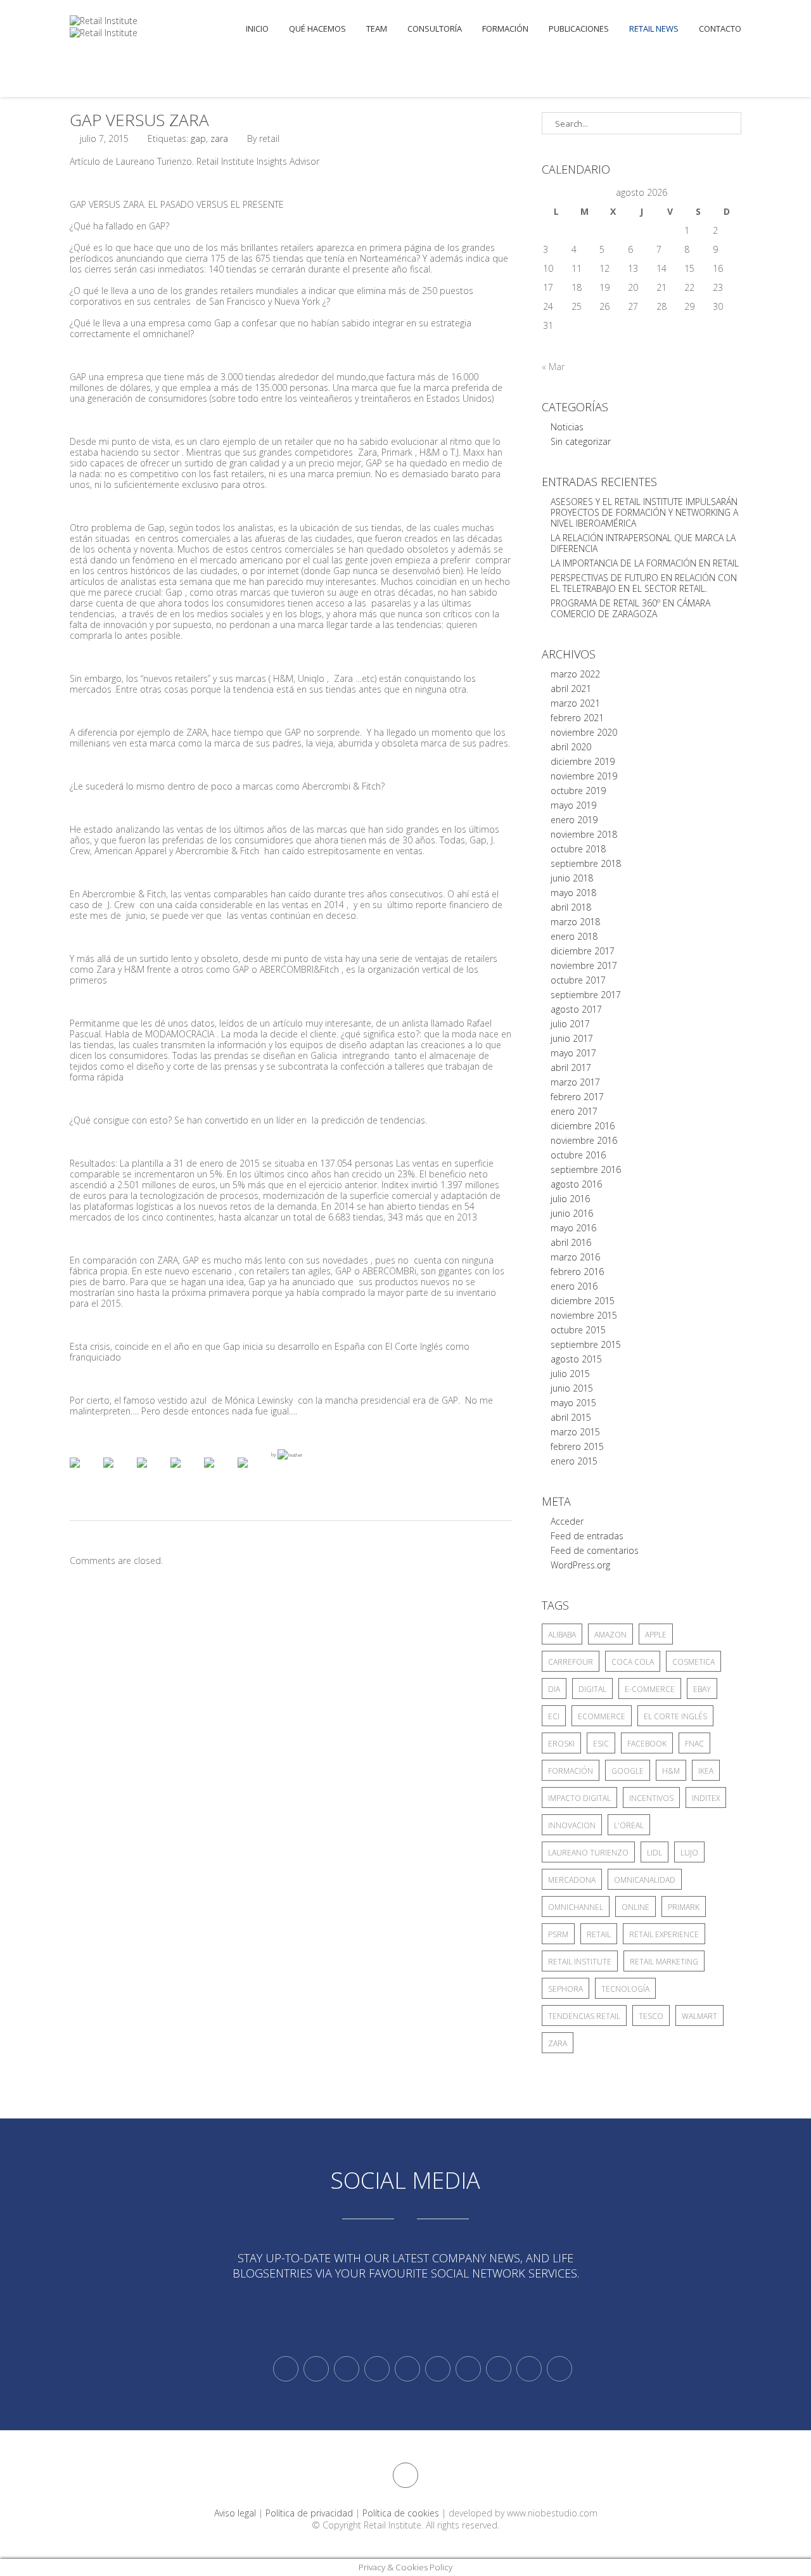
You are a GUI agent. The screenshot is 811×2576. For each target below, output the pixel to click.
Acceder (567, 1521)
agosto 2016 (576, 1184)
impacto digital (579, 1798)
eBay (702, 1689)
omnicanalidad (645, 1880)
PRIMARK (684, 1907)
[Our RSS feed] (377, 2369)
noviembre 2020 (584, 732)
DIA (554, 1689)
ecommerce (602, 1716)
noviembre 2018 (584, 834)
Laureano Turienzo (588, 1853)
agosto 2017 (576, 1009)
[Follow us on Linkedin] (316, 2369)
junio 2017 (572, 1038)
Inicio (257, 29)
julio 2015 (570, 1374)
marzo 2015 (575, 1432)
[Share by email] (253, 1473)
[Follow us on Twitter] (286, 2369)
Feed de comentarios (595, 1550)
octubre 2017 (578, 980)
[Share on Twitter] (118, 1473)
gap (198, 138)
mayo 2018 (573, 893)
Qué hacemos (317, 29)
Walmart (699, 2016)
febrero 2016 (577, 1272)
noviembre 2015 (584, 1315)
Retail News (654, 29)
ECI (554, 1716)
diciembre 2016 (583, 1126)
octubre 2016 (578, 1155)
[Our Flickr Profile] (499, 2369)
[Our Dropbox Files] (438, 2369)
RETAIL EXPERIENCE (664, 1934)
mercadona (572, 1880)
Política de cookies (401, 2513)
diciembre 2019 (583, 761)
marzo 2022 (575, 674)
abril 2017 (571, 1067)
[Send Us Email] (468, 2369)
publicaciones (579, 29)
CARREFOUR (571, 1662)
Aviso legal (235, 2513)
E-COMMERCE (650, 1689)
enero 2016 (574, 1286)
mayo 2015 (573, 1403)
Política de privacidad (309, 2513)
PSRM (558, 1934)
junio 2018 (572, 878)
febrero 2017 (577, 1097)
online (635, 1907)
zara (219, 138)
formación (571, 1771)
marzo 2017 (575, 1082)
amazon (610, 1635)
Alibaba (562, 1635)
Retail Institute (580, 1962)
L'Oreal (629, 1825)
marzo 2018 (575, 922)
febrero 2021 (577, 718)
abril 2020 (571, 747)
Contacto (720, 29)
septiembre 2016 (586, 1169)
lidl (655, 1853)
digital (592, 1689)
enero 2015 (574, 1461)
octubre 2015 (578, 1330)
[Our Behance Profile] (407, 2369)
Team (377, 29)
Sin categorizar (581, 441)
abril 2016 (571, 1242)
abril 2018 (571, 907)
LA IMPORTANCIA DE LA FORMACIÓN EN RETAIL (645, 563)
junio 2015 (572, 1388)
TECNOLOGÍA (625, 1989)
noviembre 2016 (584, 1140)
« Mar (553, 367)
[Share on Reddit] (152, 1473)
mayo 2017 (573, 1053)
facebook (647, 1744)
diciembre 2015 (583, 1301)
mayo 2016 (573, 1228)
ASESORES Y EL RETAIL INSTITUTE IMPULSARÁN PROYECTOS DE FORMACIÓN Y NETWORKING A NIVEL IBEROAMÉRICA (644, 512)
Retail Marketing (664, 1962)
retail (599, 1934)
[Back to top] (405, 2475)
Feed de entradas (587, 1536)
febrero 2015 (577, 1446)
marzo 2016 (575, 1257)
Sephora (565, 1989)
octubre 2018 (578, 849)
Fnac (694, 1744)
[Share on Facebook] (85, 1473)
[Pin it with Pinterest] (186, 1473)
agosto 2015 (576, 1359)
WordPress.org (580, 1565)
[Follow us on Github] (347, 2369)
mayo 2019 (573, 805)
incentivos (651, 1798)
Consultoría (435, 29)
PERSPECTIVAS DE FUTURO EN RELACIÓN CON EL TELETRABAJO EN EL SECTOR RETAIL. (644, 583)
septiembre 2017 (586, 995)
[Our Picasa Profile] (529, 2369)
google (628, 1771)
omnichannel (576, 1907)
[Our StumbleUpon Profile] (559, 2369)
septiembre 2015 (586, 1344)
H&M (671, 1771)
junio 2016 (572, 1213)
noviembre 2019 (584, 776)
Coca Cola (633, 1662)
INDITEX (706, 1798)
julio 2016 (570, 1199)
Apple (656, 1635)
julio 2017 (570, 1024)
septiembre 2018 (586, 863)
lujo (689, 1853)
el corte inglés (675, 1716)
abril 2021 (571, 689)
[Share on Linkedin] (219, 1473)
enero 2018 (574, 936)
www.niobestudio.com (552, 2513)
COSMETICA (693, 1662)
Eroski (561, 1744)
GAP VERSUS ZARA (139, 120)
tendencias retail (584, 2016)
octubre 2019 (578, 791)
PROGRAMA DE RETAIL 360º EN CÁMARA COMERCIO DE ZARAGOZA (630, 608)
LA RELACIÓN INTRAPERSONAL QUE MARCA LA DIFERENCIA (643, 543)
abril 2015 (571, 1417)
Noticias (567, 427)
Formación (505, 29)
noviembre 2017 (584, 965)
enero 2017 (574, 1111)
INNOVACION (572, 1825)
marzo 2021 (575, 703)
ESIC (601, 1744)
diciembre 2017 (583, 951)
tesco (651, 2016)
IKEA (706, 1771)
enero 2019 (574, 820)
